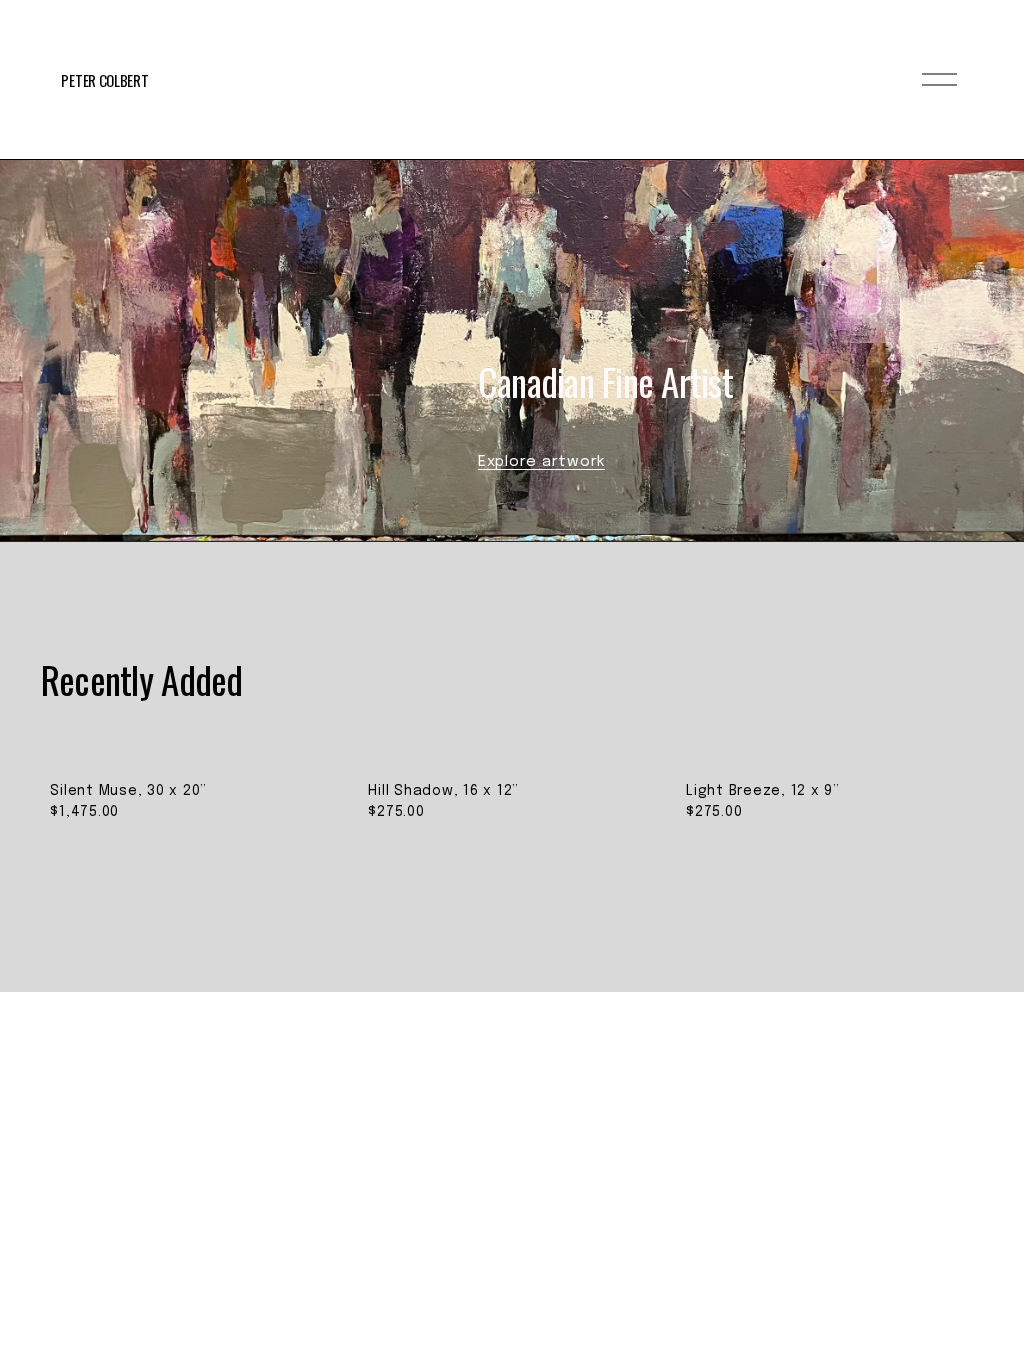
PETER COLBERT (104, 80)
